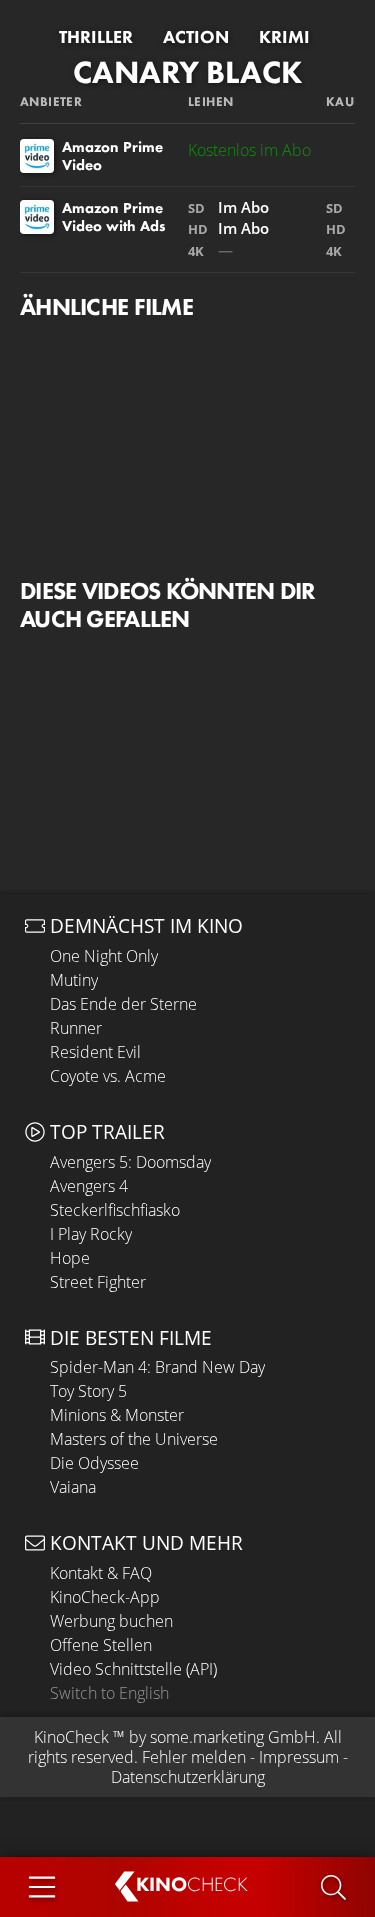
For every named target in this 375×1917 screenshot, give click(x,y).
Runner (76, 1028)
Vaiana (73, 1487)
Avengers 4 (89, 1186)
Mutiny (74, 980)
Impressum (299, 1757)
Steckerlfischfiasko (115, 1210)
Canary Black (187, 72)
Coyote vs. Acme (108, 1076)
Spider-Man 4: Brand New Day (157, 1367)
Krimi (284, 37)
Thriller (96, 37)
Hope (70, 1258)
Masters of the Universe (134, 1439)
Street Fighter (98, 1282)
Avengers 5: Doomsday (130, 1162)
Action (196, 37)
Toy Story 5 (88, 1391)
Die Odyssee (94, 1463)
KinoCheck (71, 1737)
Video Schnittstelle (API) (133, 1669)
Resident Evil (95, 1052)
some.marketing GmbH (233, 1737)
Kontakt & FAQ (101, 1573)
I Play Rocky (91, 1234)
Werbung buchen (111, 1621)
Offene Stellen (101, 1645)
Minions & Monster (117, 1415)
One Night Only (104, 956)
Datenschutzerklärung (188, 1777)
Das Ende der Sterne (123, 1004)
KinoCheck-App (105, 1597)
